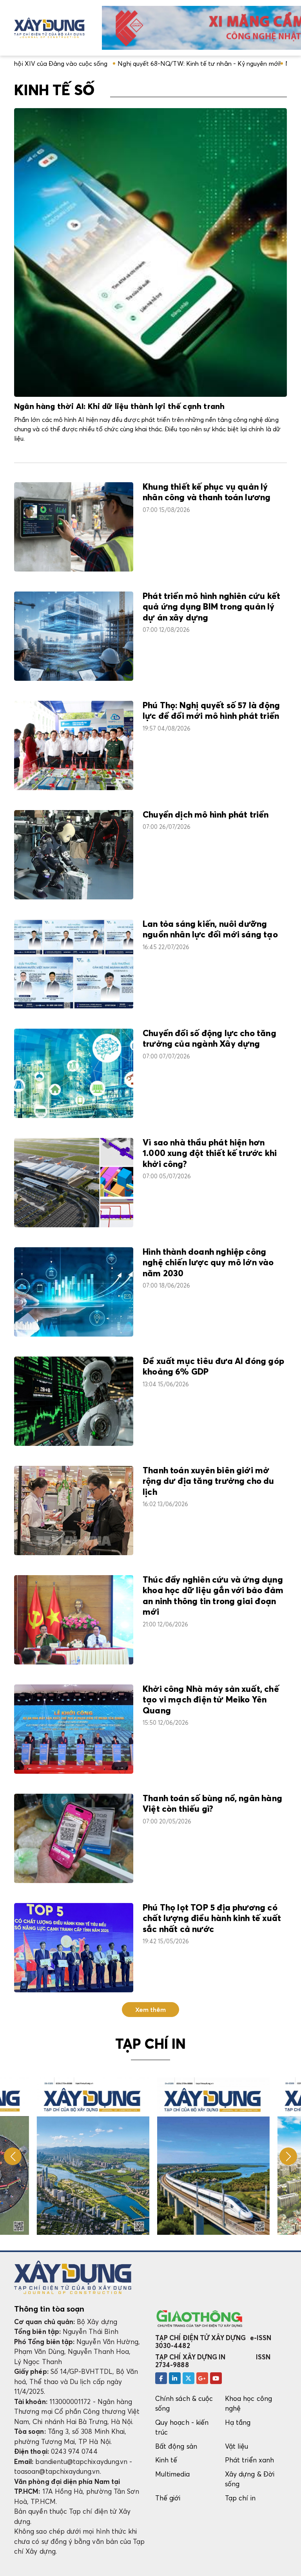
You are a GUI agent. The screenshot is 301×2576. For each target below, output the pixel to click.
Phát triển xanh (249, 2460)
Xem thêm (151, 2010)
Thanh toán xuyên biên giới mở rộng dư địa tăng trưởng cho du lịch (209, 1482)
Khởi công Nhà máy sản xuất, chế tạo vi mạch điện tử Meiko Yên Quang (211, 1700)
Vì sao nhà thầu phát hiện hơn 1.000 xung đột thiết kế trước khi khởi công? (210, 1154)
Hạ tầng (238, 2422)
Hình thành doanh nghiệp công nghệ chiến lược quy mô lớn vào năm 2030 (208, 1263)
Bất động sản (176, 2446)
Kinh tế (166, 2460)
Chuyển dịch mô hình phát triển (206, 815)
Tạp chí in (240, 2498)
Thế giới (168, 2498)
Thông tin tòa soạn (49, 2309)
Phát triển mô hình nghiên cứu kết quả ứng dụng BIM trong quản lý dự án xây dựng (211, 607)
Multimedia (172, 2474)
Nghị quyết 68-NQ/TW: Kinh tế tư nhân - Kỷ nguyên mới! (108, 63)
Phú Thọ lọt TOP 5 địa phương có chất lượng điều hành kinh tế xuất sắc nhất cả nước (212, 1919)
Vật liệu (237, 2446)
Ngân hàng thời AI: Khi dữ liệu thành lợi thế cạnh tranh (119, 407)
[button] (288, 2156)
